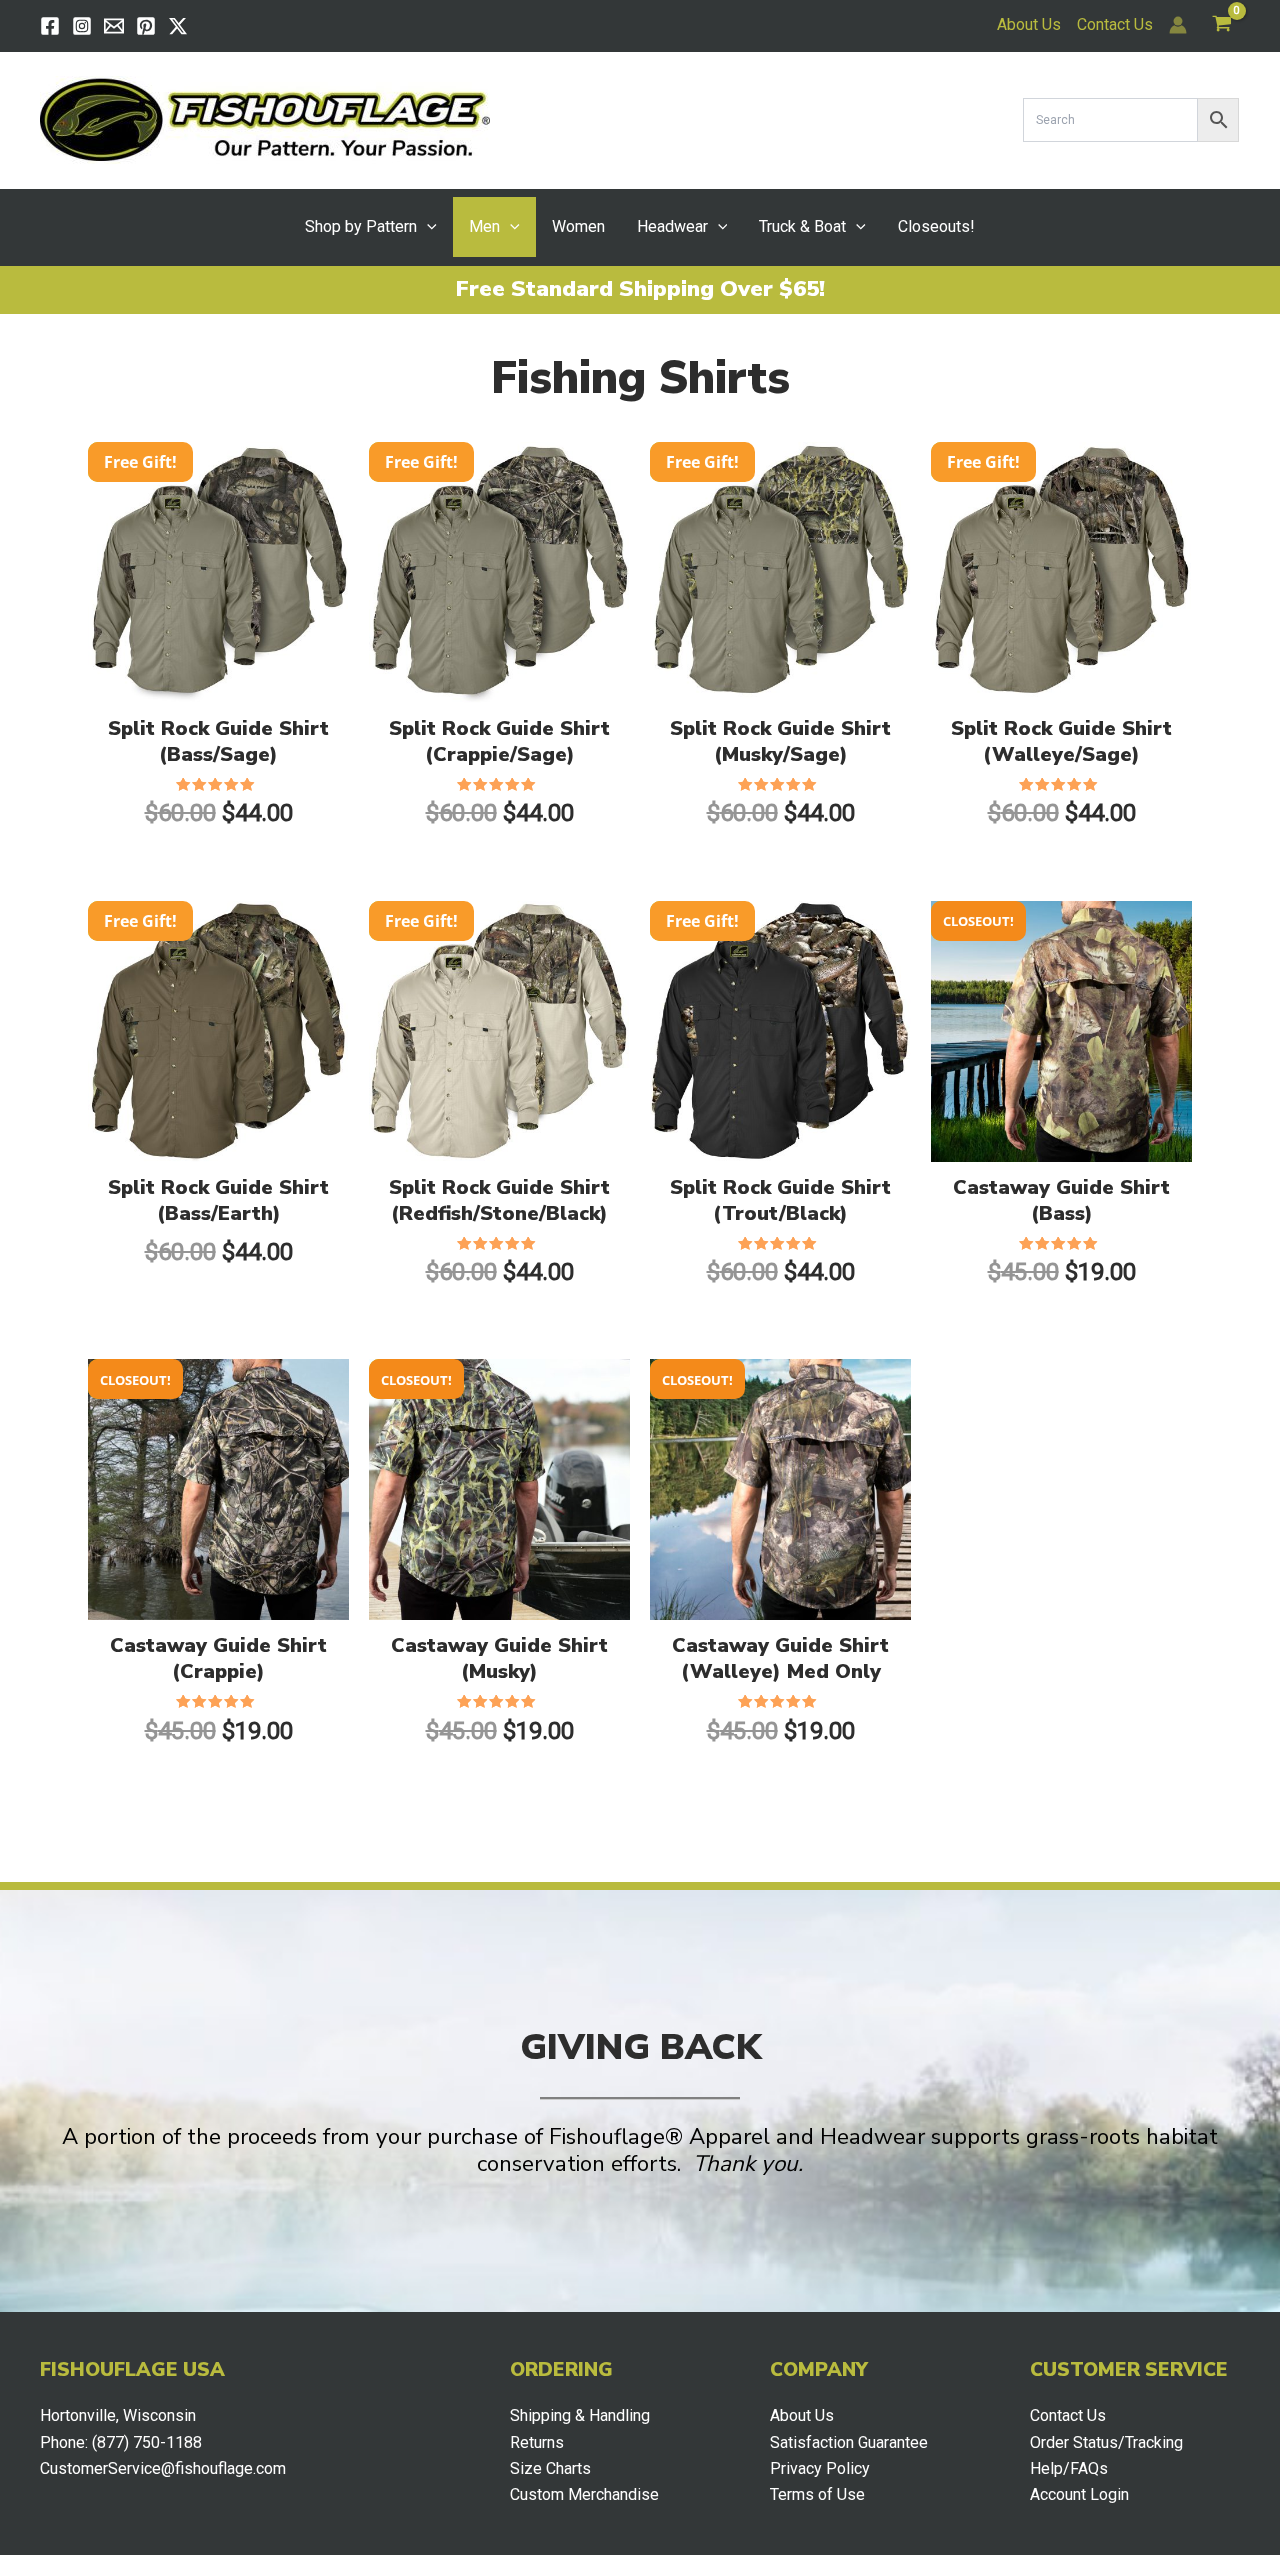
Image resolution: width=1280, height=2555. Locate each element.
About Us (1029, 24)
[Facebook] (50, 26)
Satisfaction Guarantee (849, 2442)
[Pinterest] (146, 26)
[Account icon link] (1178, 25)
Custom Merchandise (584, 2494)
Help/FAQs (1069, 2468)
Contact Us (1115, 24)
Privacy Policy (820, 2468)
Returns (537, 2442)
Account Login (1079, 2494)
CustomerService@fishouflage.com (163, 2468)
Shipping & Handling (580, 2415)
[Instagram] (82, 26)
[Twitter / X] (178, 26)
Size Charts (550, 2468)
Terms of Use (817, 2494)
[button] (427, 227)
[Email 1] (114, 26)
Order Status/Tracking (1106, 2442)
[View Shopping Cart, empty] (1221, 25)
